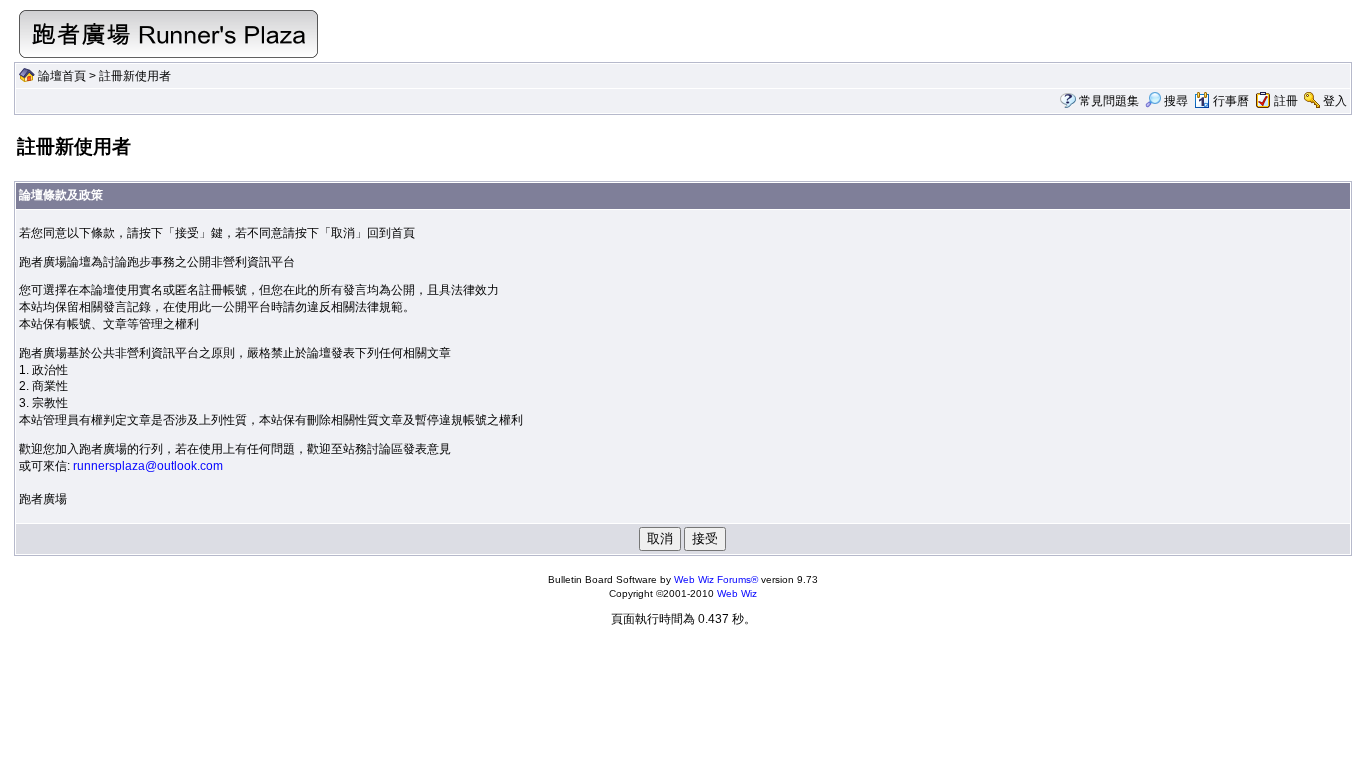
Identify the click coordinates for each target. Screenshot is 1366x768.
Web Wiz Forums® (716, 579)
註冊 (1286, 101)
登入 (1335, 101)
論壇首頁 (62, 76)
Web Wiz (737, 593)
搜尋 (1176, 101)
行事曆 (1231, 101)
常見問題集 (1109, 101)
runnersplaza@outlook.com (148, 466)
